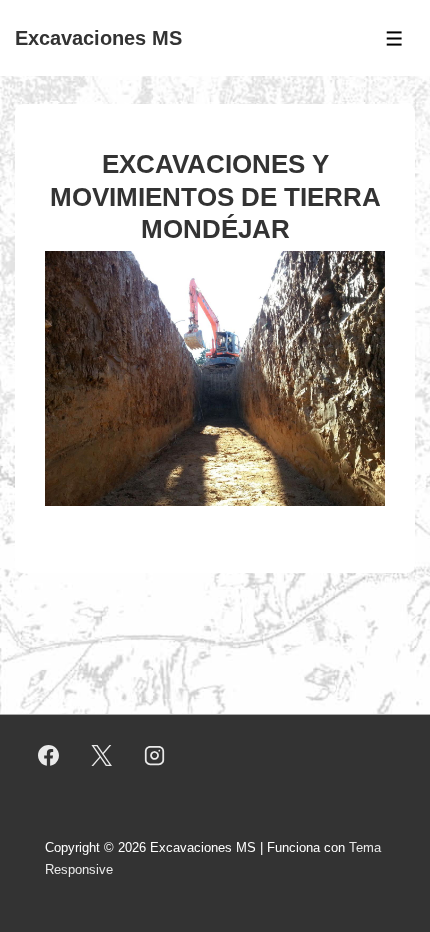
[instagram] (155, 756)
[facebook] (49, 756)
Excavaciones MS (98, 38)
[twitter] (102, 756)
